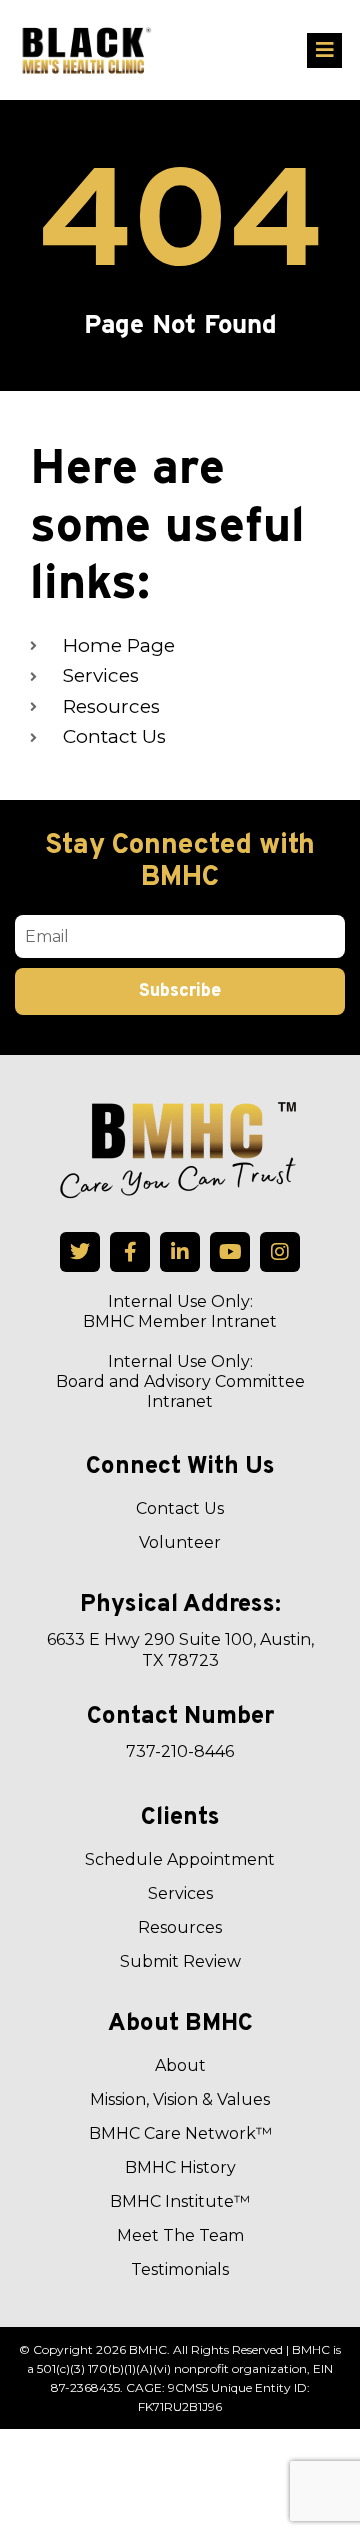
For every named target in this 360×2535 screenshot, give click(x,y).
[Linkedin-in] (180, 1252)
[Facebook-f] (130, 1252)
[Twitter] (80, 1252)
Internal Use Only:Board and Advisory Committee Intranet (180, 1381)
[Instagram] (280, 1252)
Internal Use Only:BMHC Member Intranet (180, 1311)
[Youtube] (230, 1252)
